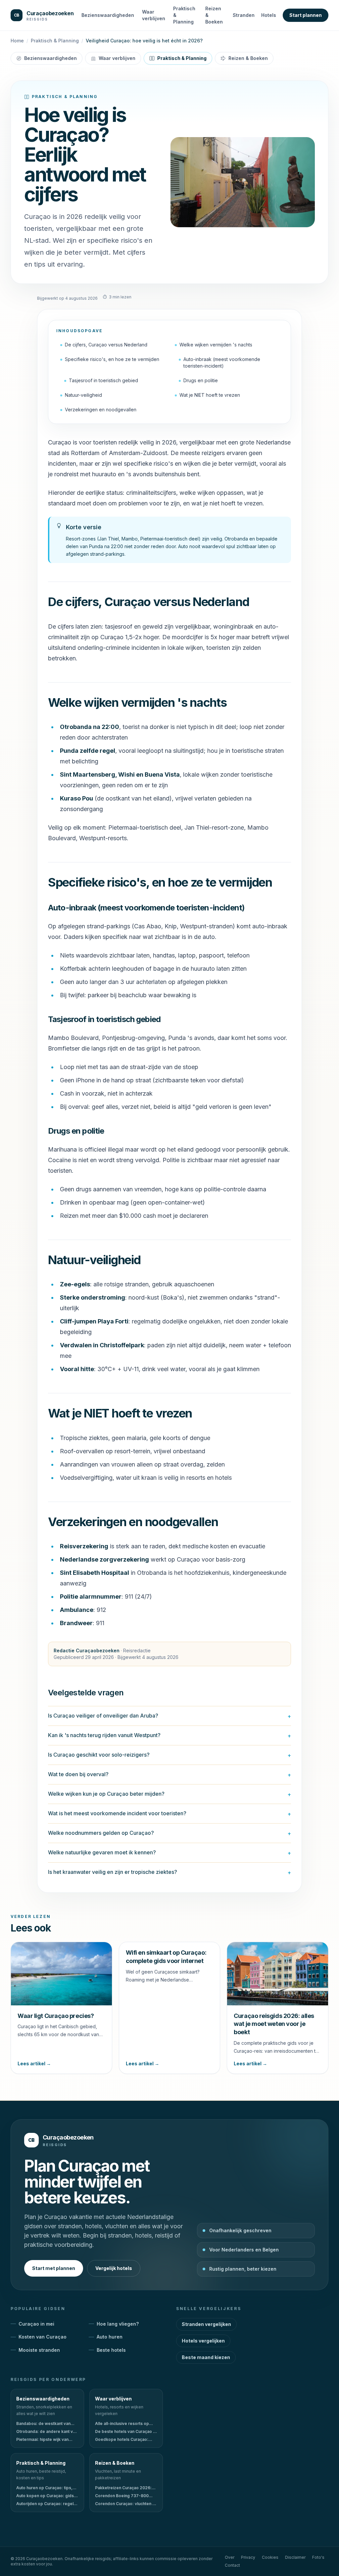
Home (17, 41)
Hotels (269, 15)
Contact (232, 2565)
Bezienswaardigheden (108, 15)
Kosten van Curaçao (43, 2337)
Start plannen (306, 15)
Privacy (248, 2557)
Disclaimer (295, 2557)
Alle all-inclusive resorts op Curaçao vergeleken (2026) (122, 2424)
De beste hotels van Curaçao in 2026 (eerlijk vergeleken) (126, 2432)
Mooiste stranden (39, 2350)
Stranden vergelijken (206, 2324)
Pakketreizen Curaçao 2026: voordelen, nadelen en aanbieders (123, 2488)
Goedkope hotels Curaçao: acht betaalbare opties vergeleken (122, 2440)
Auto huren (110, 2337)
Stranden (244, 15)
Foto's (318, 2557)
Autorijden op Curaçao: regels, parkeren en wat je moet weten (47, 2504)
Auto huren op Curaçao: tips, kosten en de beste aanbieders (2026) (47, 2488)
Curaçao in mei (36, 2324)
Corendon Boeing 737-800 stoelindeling (122, 2496)
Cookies (270, 2557)
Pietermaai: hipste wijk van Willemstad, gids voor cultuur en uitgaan (45, 2440)
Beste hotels (111, 2350)
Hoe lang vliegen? (118, 2324)
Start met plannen (54, 2268)
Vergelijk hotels (114, 2268)
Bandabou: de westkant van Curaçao (43, 2424)
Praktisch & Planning (184, 15)
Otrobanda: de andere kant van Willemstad (47, 2432)
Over (230, 2557)
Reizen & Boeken (214, 15)
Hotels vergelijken (203, 2341)
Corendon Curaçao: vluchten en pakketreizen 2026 (126, 2504)
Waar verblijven (154, 15)
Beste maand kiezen (206, 2357)
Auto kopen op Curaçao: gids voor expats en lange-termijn (45, 2496)
